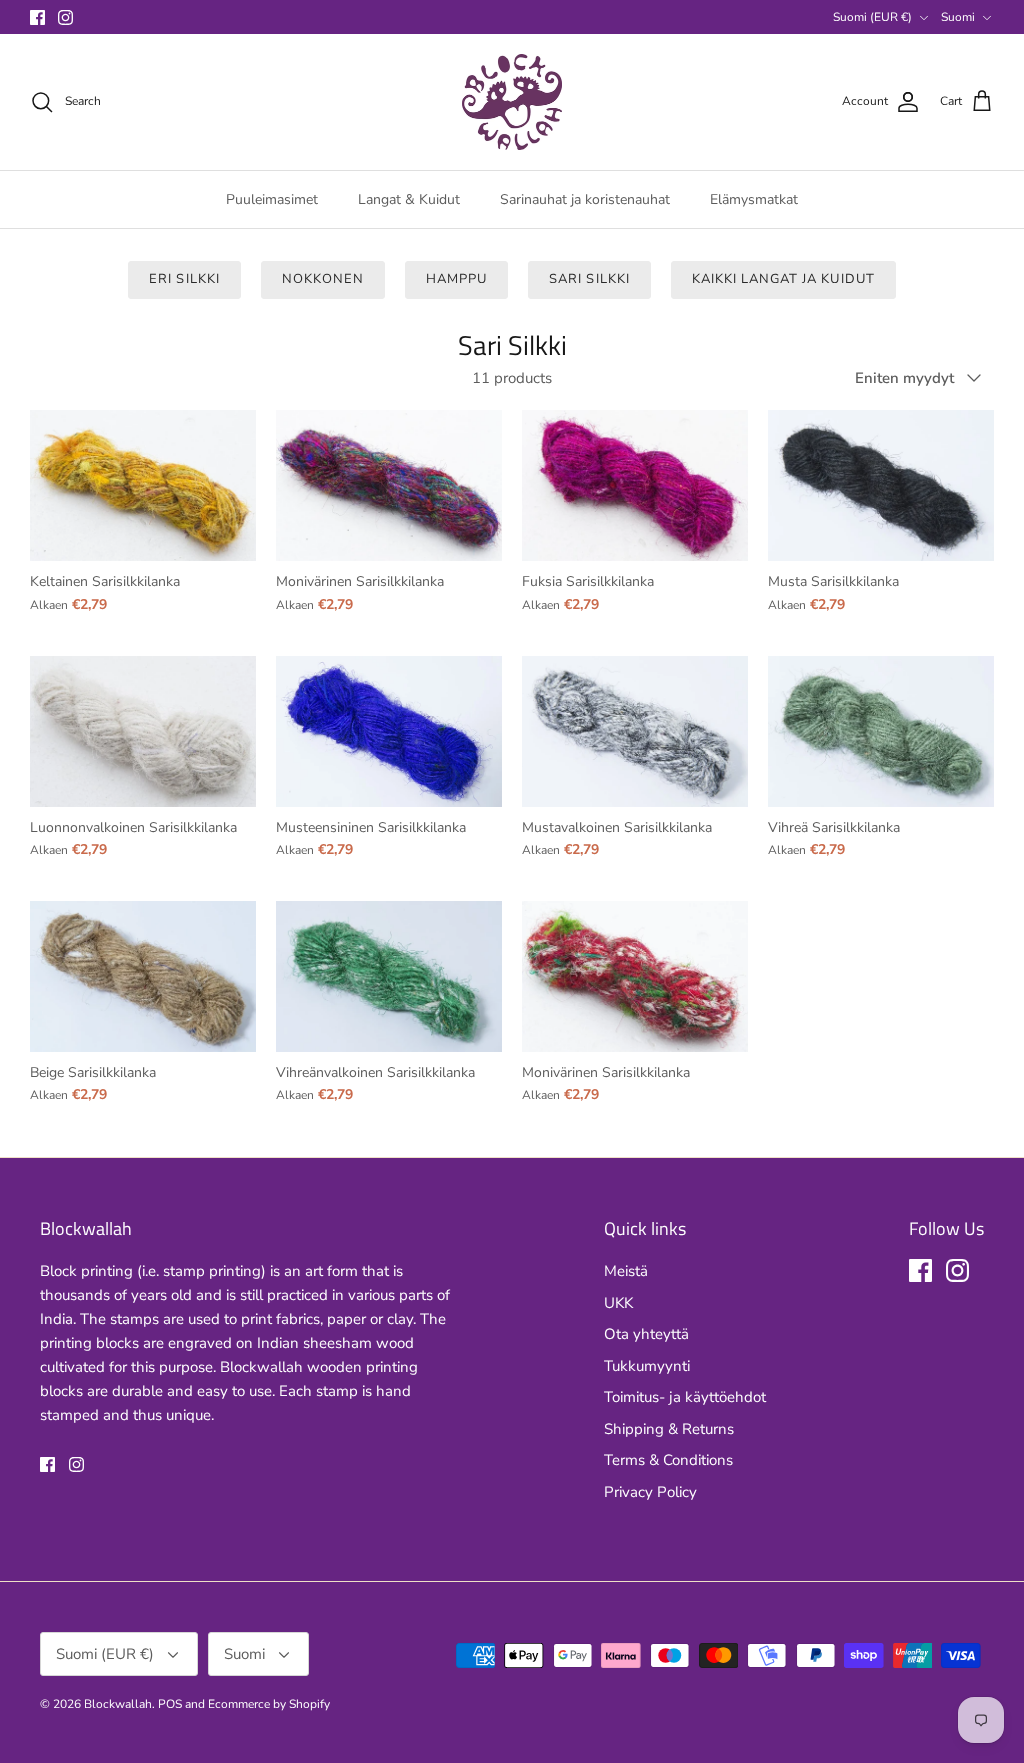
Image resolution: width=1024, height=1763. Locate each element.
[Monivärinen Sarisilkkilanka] (389, 485)
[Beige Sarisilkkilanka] (143, 976)
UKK (618, 1303)
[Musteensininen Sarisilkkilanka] (389, 731)
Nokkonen (323, 279)
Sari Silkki (589, 279)
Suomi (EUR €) (872, 17)
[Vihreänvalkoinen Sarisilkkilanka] (389, 976)
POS (170, 1704)
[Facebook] (37, 17)
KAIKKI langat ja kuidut (783, 279)
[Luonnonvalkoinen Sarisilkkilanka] (143, 731)
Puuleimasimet (272, 199)
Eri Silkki (184, 279)
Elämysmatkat (754, 199)
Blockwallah (118, 1704)
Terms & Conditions (668, 1460)
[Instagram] (65, 17)
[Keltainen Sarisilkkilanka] (143, 485)
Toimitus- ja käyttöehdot (685, 1397)
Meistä (626, 1271)
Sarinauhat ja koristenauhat (585, 199)
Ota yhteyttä (646, 1334)
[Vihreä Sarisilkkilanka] (881, 731)
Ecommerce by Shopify (269, 1704)
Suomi (958, 17)
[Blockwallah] (512, 102)
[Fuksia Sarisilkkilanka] (635, 485)
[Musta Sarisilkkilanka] (881, 485)
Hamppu (456, 279)
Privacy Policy (650, 1492)
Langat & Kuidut (409, 199)
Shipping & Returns (669, 1429)
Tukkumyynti (647, 1366)
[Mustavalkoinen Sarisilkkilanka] (635, 731)
